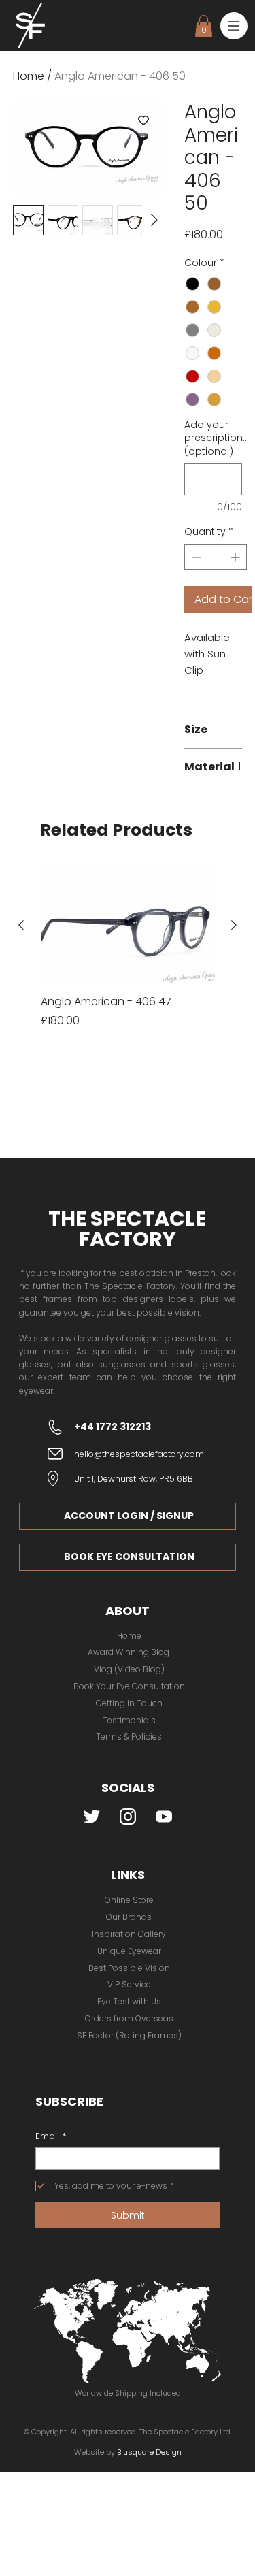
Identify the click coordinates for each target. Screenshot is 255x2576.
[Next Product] (234, 925)
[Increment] (236, 557)
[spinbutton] (216, 557)
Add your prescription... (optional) (214, 438)
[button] (234, 26)
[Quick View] (128, 925)
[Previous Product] (21, 925)
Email (51, 2136)
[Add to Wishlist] (143, 120)
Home (29, 76)
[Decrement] (195, 557)
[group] (128, 955)
